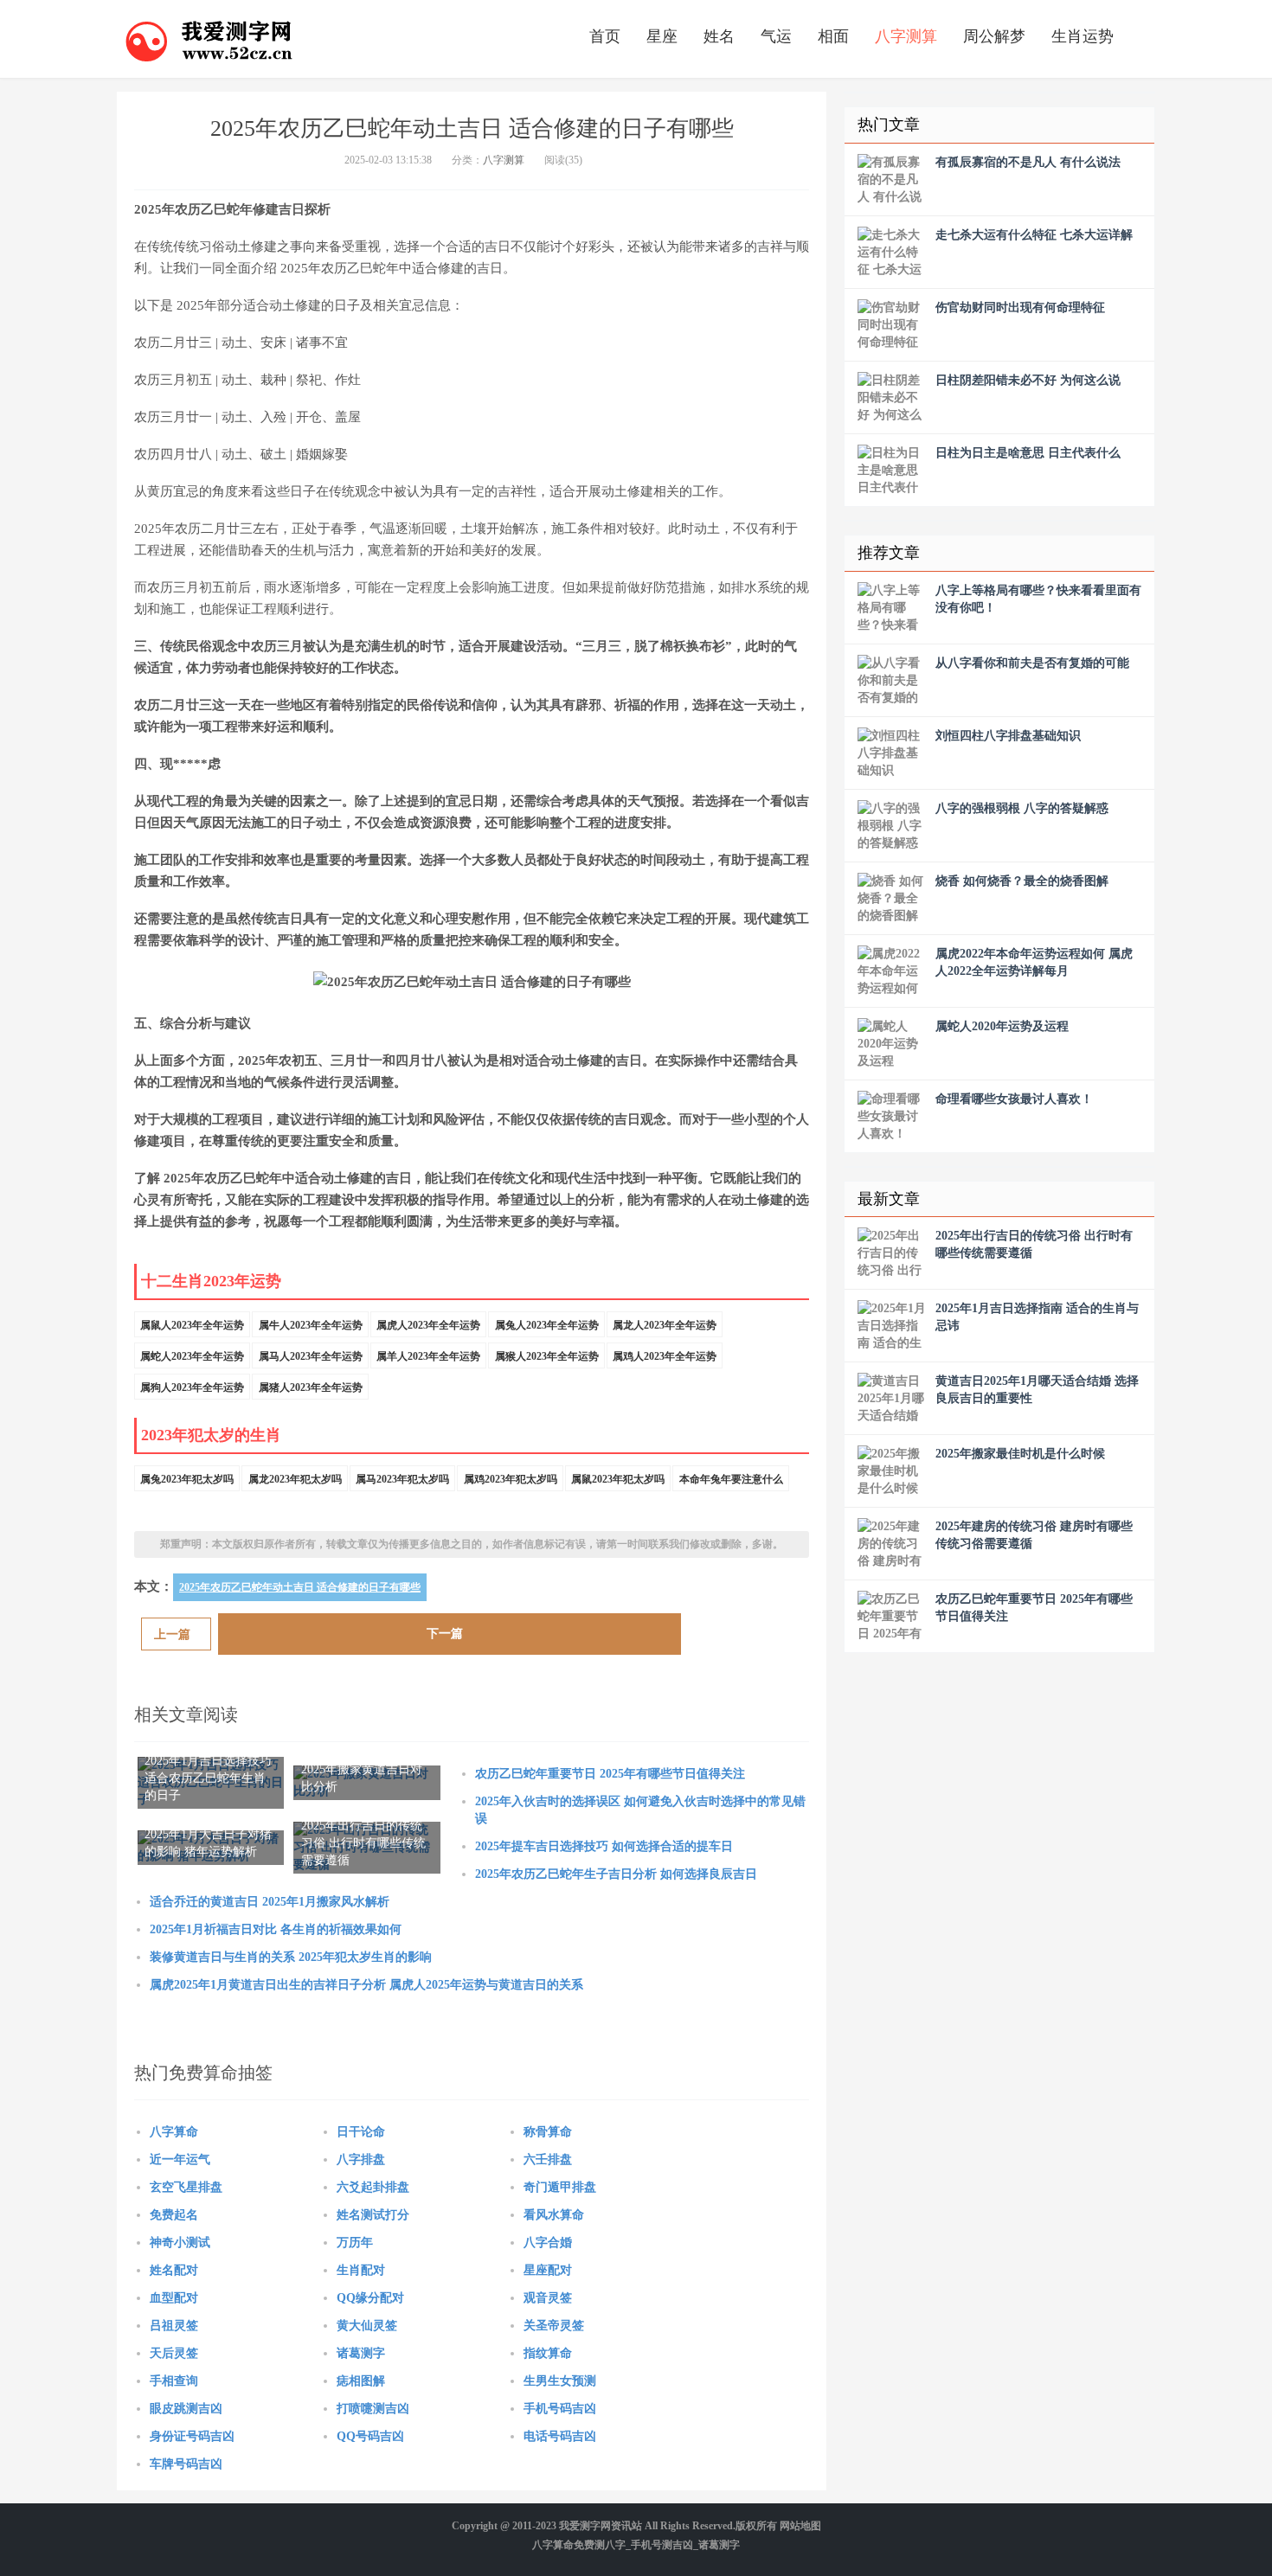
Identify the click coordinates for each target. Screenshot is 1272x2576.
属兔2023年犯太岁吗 (187, 1479)
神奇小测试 (180, 2243)
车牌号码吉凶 (186, 2464)
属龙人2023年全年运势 (665, 1325)
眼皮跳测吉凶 (186, 2409)
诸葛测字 (361, 2353)
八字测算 (906, 36)
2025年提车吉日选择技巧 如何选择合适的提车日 (604, 1846)
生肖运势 (1082, 36)
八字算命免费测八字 (579, 2545)
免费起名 (174, 2215)
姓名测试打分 (373, 2215)
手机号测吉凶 (662, 2545)
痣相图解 (361, 2381)
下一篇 (445, 1634)
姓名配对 (174, 2270)
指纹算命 (548, 2353)
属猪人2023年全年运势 (311, 1387)
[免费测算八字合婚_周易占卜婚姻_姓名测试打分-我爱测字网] (209, 39)
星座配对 (548, 2270)
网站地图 (800, 2526)
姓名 (719, 36)
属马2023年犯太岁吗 (402, 1479)
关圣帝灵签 (554, 2326)
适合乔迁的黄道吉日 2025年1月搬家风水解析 (270, 1902)
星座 (662, 36)
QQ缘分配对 (370, 2298)
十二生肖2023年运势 (211, 1281)
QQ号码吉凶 (370, 2436)
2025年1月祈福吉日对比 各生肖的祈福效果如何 (276, 1929)
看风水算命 (554, 2215)
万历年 (355, 2243)
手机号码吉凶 (560, 2409)
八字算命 (174, 2132)
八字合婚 (548, 2243)
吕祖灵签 (174, 2326)
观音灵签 (548, 2298)
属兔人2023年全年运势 (547, 1325)
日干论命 (361, 2132)
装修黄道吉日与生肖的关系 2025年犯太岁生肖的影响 (291, 1957)
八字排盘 (361, 2159)
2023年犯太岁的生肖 (211, 1435)
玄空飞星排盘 (186, 2187)
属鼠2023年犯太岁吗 (618, 1479)
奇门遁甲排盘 (560, 2187)
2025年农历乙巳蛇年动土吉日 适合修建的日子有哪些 (300, 1587)
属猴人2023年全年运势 (547, 1356)
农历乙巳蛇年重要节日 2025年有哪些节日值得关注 (610, 1774)
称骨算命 (548, 2132)
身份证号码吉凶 (192, 2436)
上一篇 (172, 1634)
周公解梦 (994, 36)
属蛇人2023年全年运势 (192, 1356)
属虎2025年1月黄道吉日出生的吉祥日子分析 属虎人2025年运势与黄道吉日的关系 (366, 1985)
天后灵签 (174, 2353)
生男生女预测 (560, 2381)
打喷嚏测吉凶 (373, 2409)
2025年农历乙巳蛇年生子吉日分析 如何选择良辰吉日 (616, 1874)
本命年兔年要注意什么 (731, 1479)
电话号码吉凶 (560, 2436)
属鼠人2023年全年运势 (192, 1325)
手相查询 (174, 2381)
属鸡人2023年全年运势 (665, 1356)
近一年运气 (180, 2159)
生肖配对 (361, 2270)
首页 (605, 36)
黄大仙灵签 (367, 2326)
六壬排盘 (548, 2159)
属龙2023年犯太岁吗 (295, 1479)
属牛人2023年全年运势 (311, 1325)
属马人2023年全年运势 (311, 1356)
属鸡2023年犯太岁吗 (511, 1479)
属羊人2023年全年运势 (428, 1356)
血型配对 (174, 2298)
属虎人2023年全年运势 (428, 1325)
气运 (776, 36)
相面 (833, 36)
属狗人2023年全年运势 (192, 1387)
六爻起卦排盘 (373, 2187)
